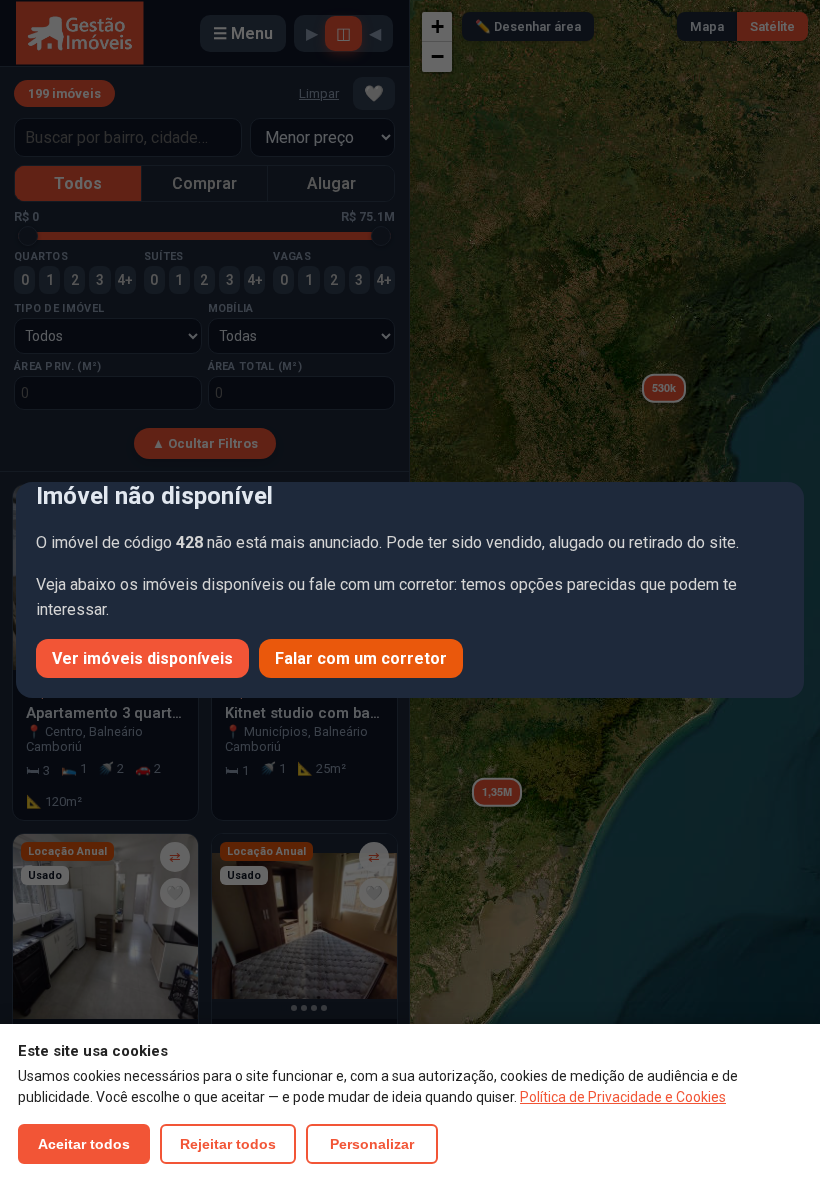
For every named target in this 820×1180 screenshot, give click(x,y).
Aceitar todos (84, 1144)
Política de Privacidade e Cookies (623, 1097)
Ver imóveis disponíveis (142, 658)
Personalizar (372, 1144)
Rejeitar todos (228, 1144)
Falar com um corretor (361, 658)
